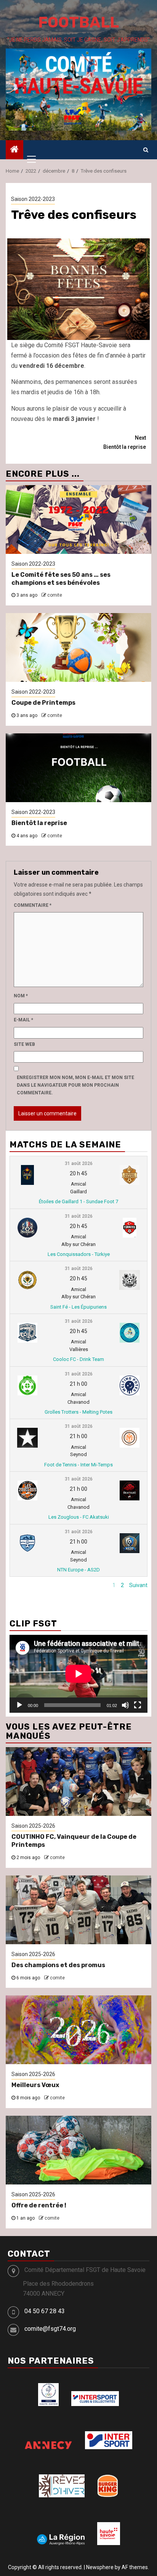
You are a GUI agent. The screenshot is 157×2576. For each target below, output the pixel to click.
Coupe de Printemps (43, 703)
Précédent (95, 1585)
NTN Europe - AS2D (78, 1570)
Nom (21, 996)
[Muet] (125, 1705)
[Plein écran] (138, 1705)
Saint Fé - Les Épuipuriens (78, 1307)
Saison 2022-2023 (33, 199)
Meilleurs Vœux (35, 2085)
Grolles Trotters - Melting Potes (78, 1412)
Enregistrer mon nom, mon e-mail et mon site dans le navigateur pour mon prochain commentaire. (75, 1085)
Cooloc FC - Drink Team (78, 1359)
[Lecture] (19, 1705)
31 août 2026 (79, 1163)
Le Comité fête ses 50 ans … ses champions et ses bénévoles (61, 579)
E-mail (23, 1020)
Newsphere (100, 2567)
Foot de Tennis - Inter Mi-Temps (78, 1465)
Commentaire (33, 905)
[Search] (146, 150)
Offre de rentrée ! (39, 2205)
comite (55, 595)
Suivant (138, 1585)
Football (78, 22)
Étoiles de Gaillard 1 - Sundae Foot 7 (78, 1201)
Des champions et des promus (58, 1965)
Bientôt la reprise (125, 442)
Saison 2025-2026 (33, 1826)
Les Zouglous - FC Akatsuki (79, 1517)
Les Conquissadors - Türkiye (79, 1254)
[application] (78, 1674)
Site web (24, 1044)
